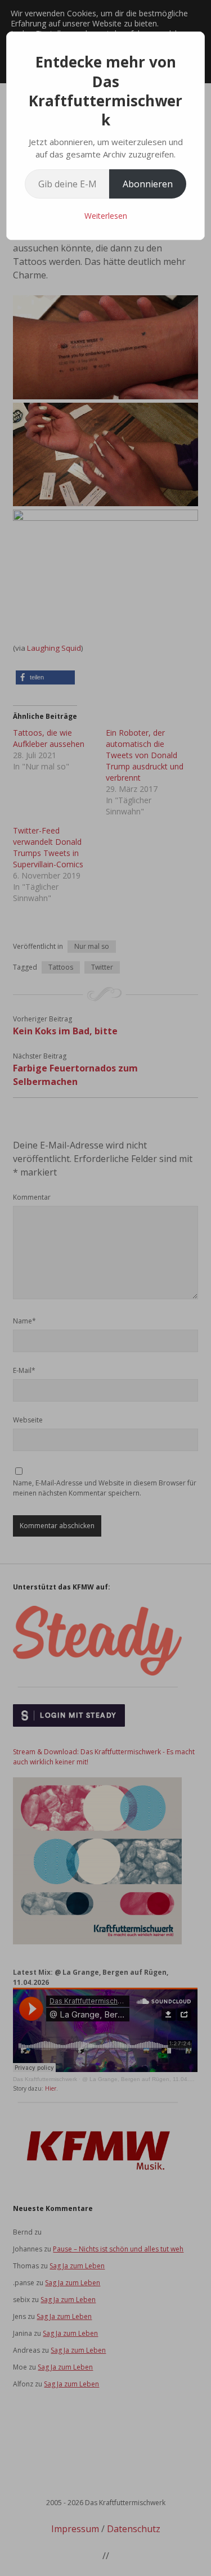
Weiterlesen (106, 216)
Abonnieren (148, 184)
